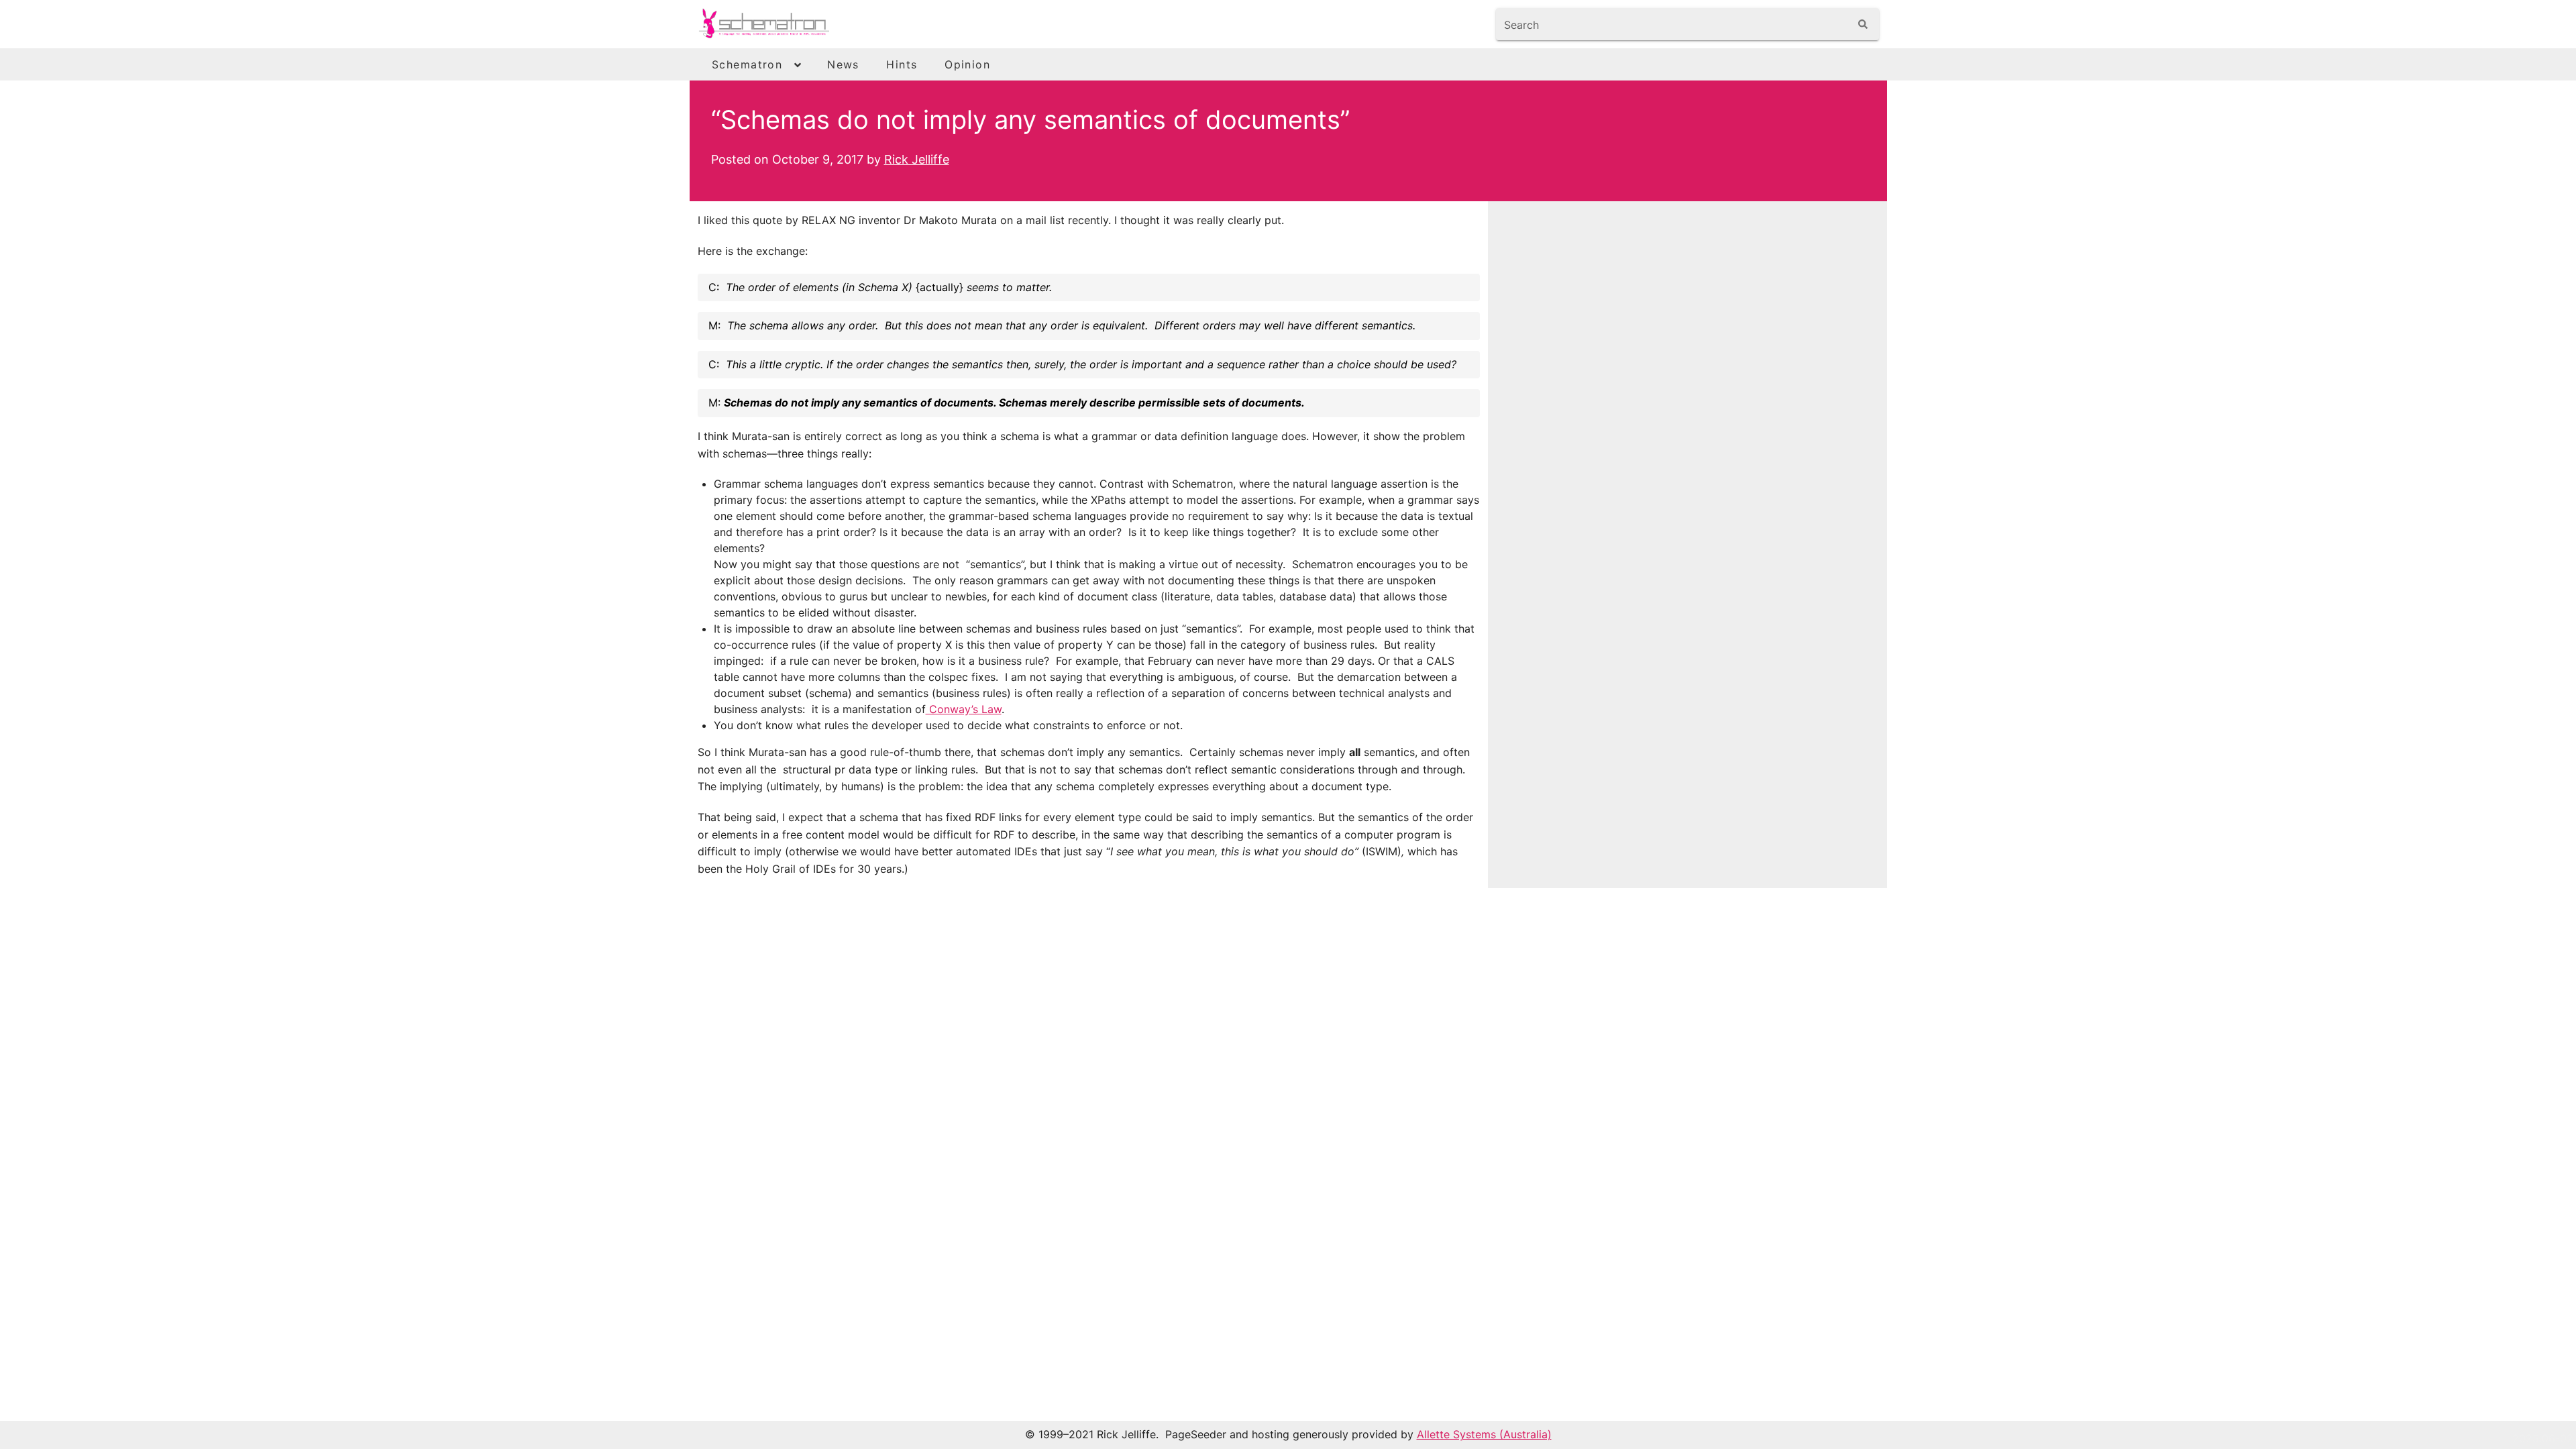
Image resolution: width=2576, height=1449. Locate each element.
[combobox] (1673, 24)
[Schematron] (789, 24)
